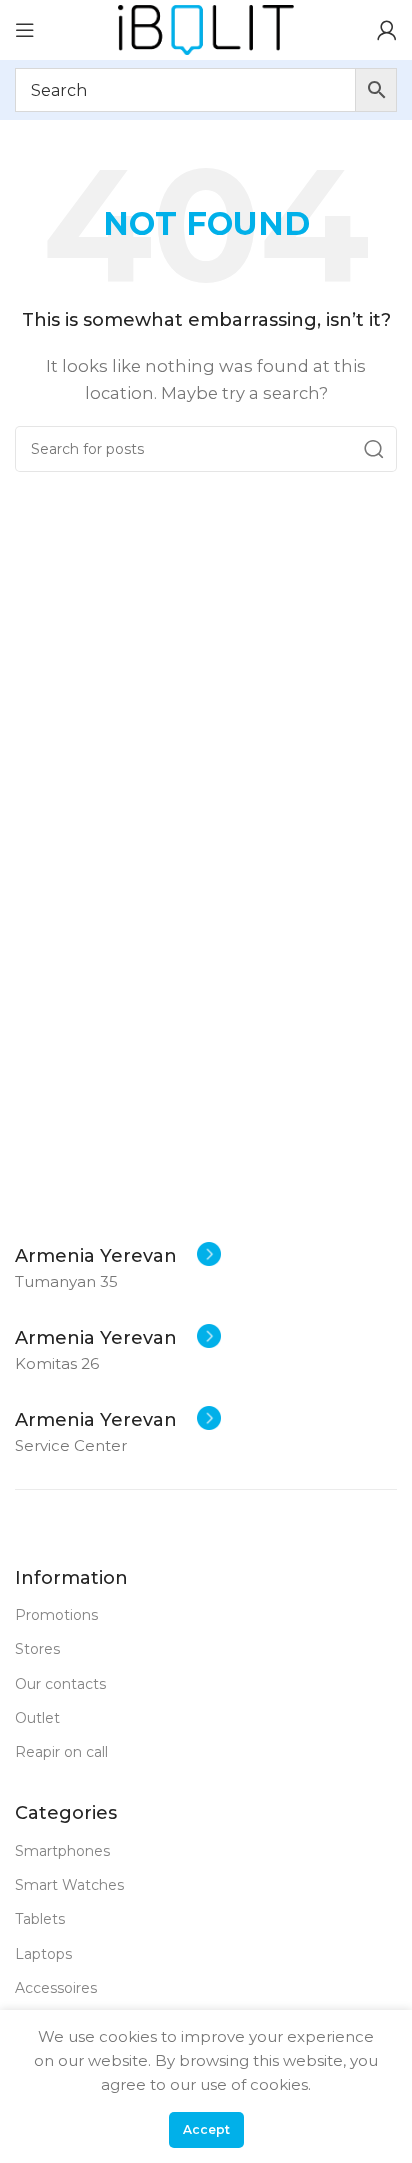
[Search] (374, 449)
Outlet (37, 1718)
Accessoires (56, 1988)
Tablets (40, 1919)
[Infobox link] (118, 1256)
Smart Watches (69, 1885)
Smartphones (62, 1851)
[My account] (387, 30)
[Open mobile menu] (25, 30)
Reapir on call (61, 1752)
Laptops (43, 1954)
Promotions (56, 1615)
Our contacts (60, 1684)
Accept (206, 2129)
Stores (37, 1649)
